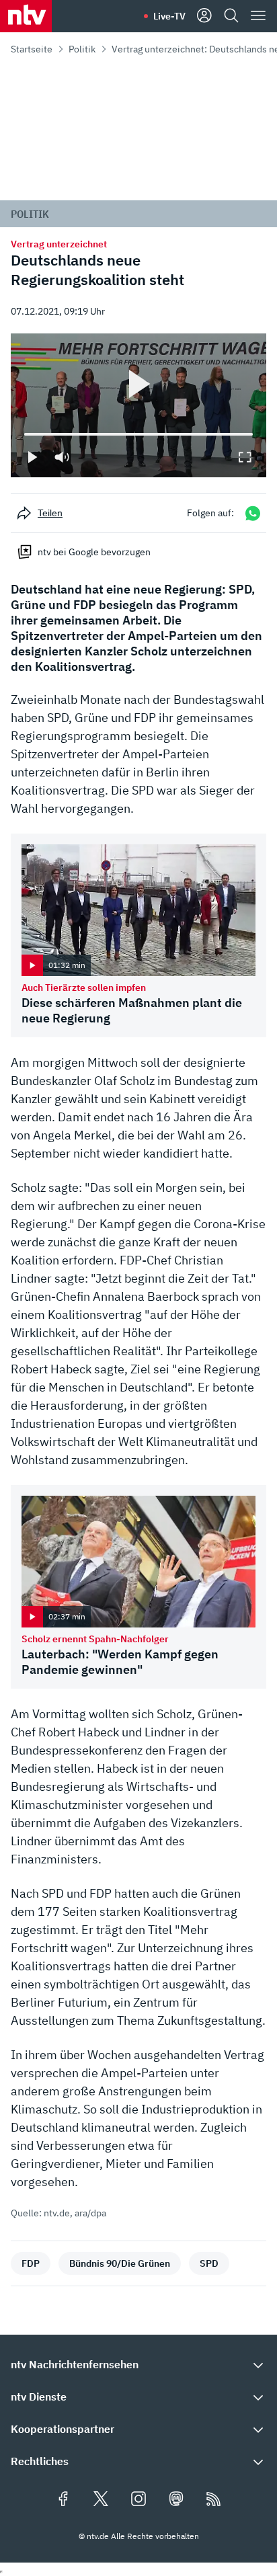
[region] (138, 405)
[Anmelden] (204, 16)
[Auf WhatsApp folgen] (253, 513)
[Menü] (258, 16)
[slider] (24, 434)
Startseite (32, 49)
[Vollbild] (245, 457)
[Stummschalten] (62, 457)
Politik (82, 49)
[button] (138, 2364)
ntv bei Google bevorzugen (94, 552)
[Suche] (231, 16)
